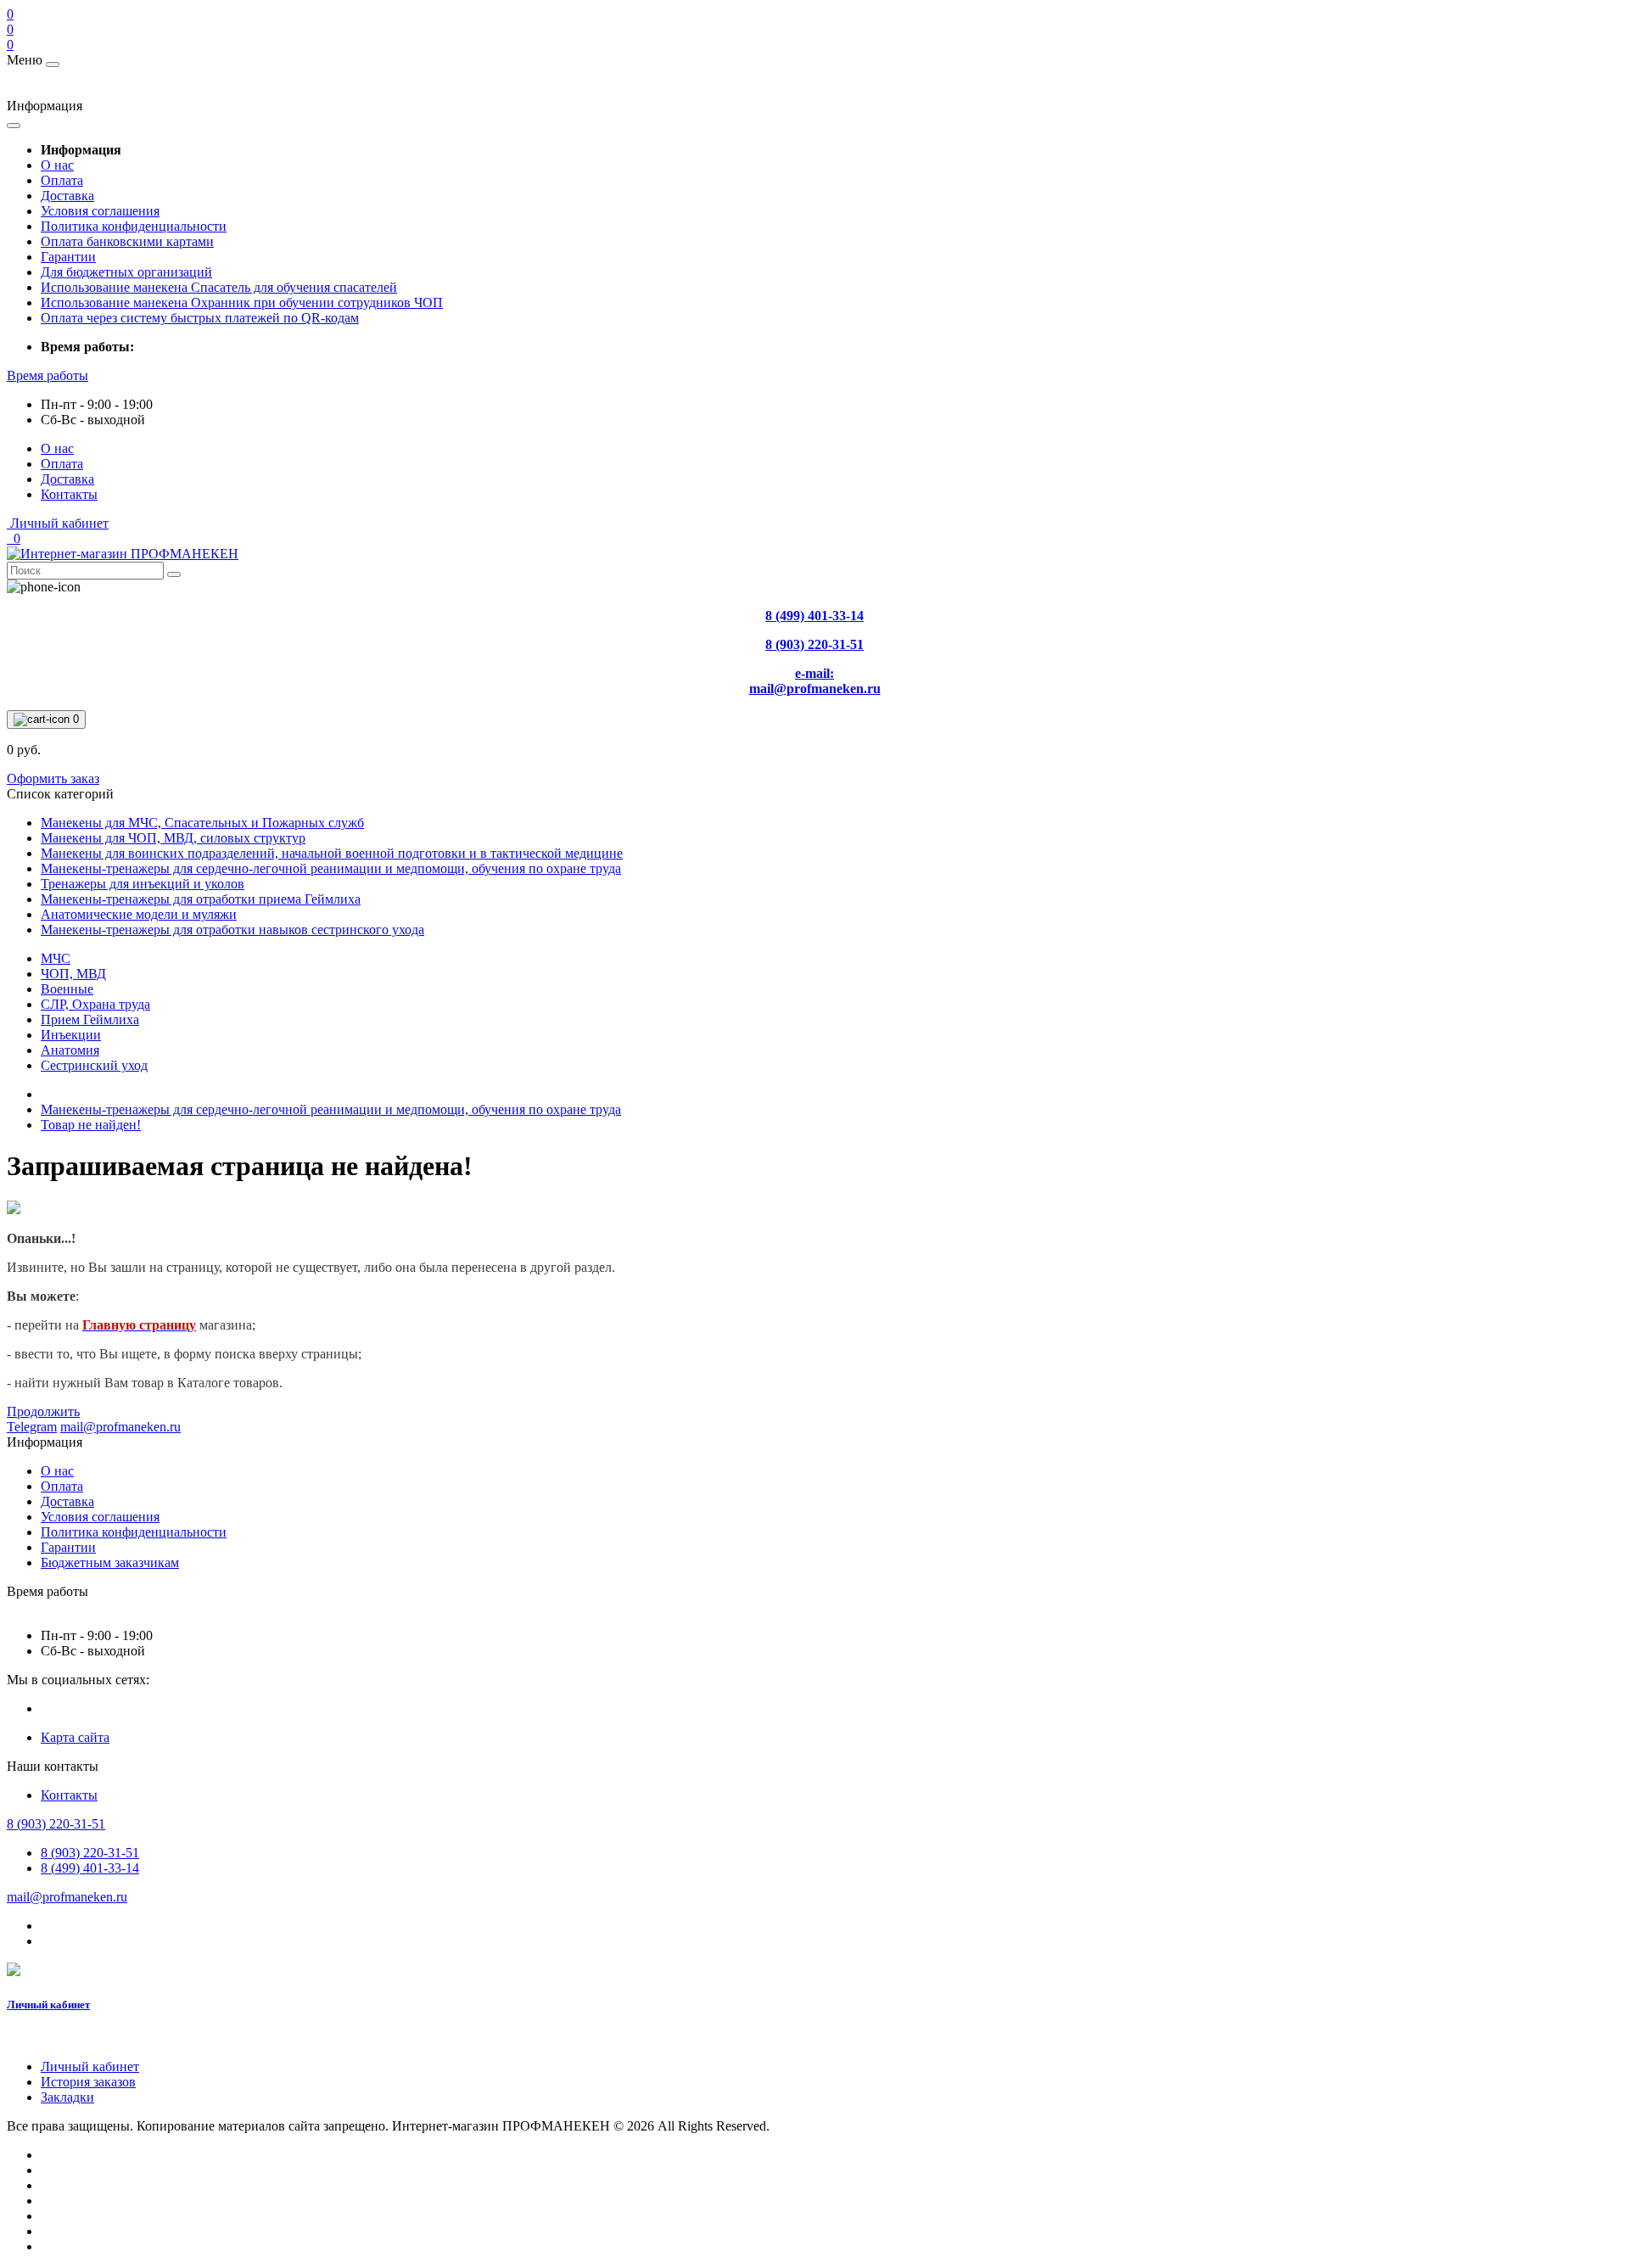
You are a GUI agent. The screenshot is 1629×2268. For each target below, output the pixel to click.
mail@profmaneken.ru (67, 1897)
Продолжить (43, 1411)
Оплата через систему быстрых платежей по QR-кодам (200, 318)
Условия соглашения (100, 211)
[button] (48, 375)
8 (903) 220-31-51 (90, 1853)
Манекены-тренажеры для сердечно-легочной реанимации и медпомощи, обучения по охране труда (331, 1109)
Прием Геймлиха (90, 1019)
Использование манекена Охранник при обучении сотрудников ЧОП (242, 302)
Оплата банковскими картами (127, 241)
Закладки (67, 2097)
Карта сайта (75, 1737)
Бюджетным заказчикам (110, 1562)
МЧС (56, 958)
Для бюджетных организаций (126, 272)
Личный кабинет (48, 2005)
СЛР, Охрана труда (95, 1004)
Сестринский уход (94, 1065)
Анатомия (70, 1050)
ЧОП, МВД (73, 974)
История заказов (88, 2082)
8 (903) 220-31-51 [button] (56, 1824)
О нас (57, 165)
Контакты (69, 494)
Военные (67, 989)
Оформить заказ (53, 778)
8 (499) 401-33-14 (90, 1868)
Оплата (62, 180)
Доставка (67, 196)
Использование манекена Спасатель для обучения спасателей (219, 287)
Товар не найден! (91, 1125)
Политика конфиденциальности (134, 226)
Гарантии (68, 257)
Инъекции (71, 1035)
